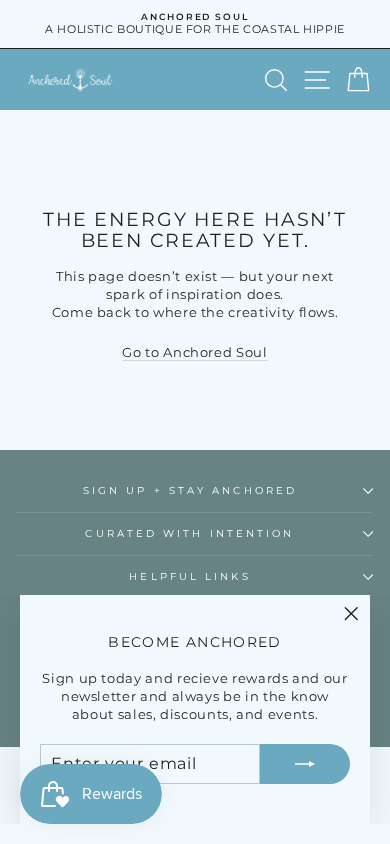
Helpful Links (189, 576)
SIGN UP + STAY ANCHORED (190, 490)
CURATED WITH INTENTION (189, 533)
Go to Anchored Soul (194, 352)
